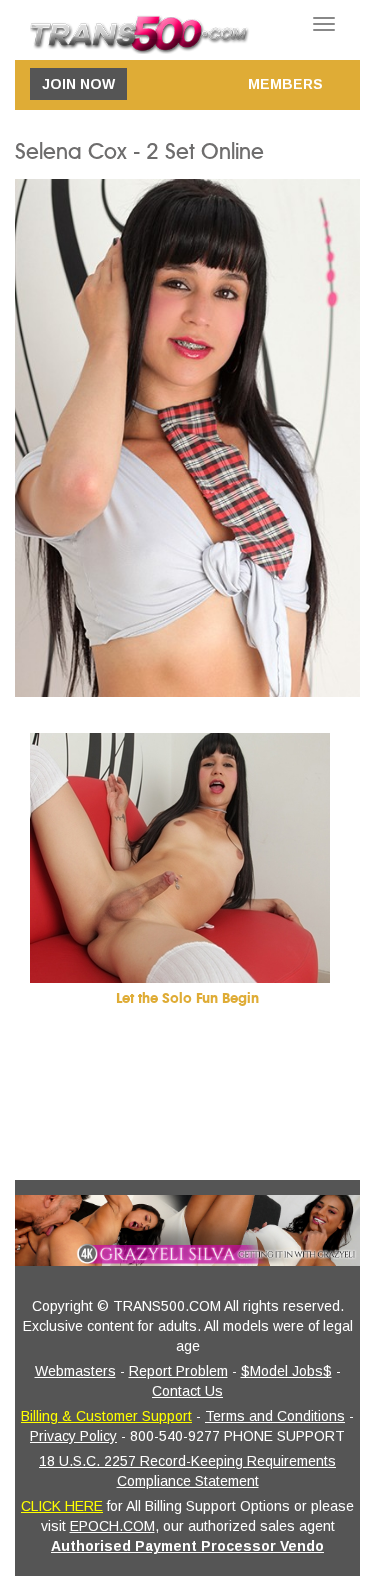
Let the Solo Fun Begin (187, 998)
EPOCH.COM (112, 1526)
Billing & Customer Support (106, 1416)
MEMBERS (285, 84)
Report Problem (178, 1371)
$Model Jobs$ (286, 1371)
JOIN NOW (78, 84)
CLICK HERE (62, 1506)
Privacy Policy (73, 1436)
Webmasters (75, 1371)
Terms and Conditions (275, 1416)
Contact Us (187, 1391)
